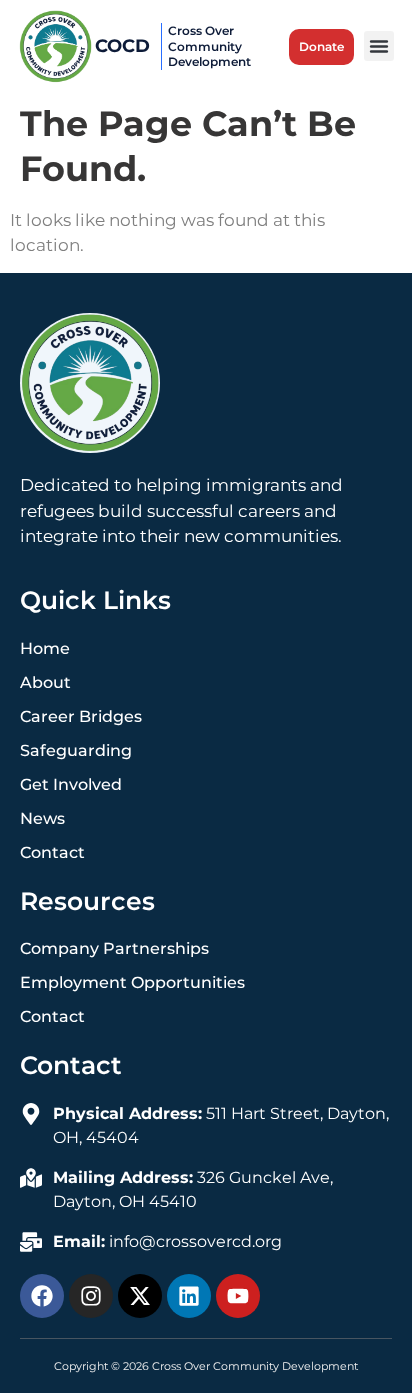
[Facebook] (42, 1296)
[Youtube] (238, 1296)
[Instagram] (91, 1296)
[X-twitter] (140, 1296)
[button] (379, 46)
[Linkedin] (189, 1296)
